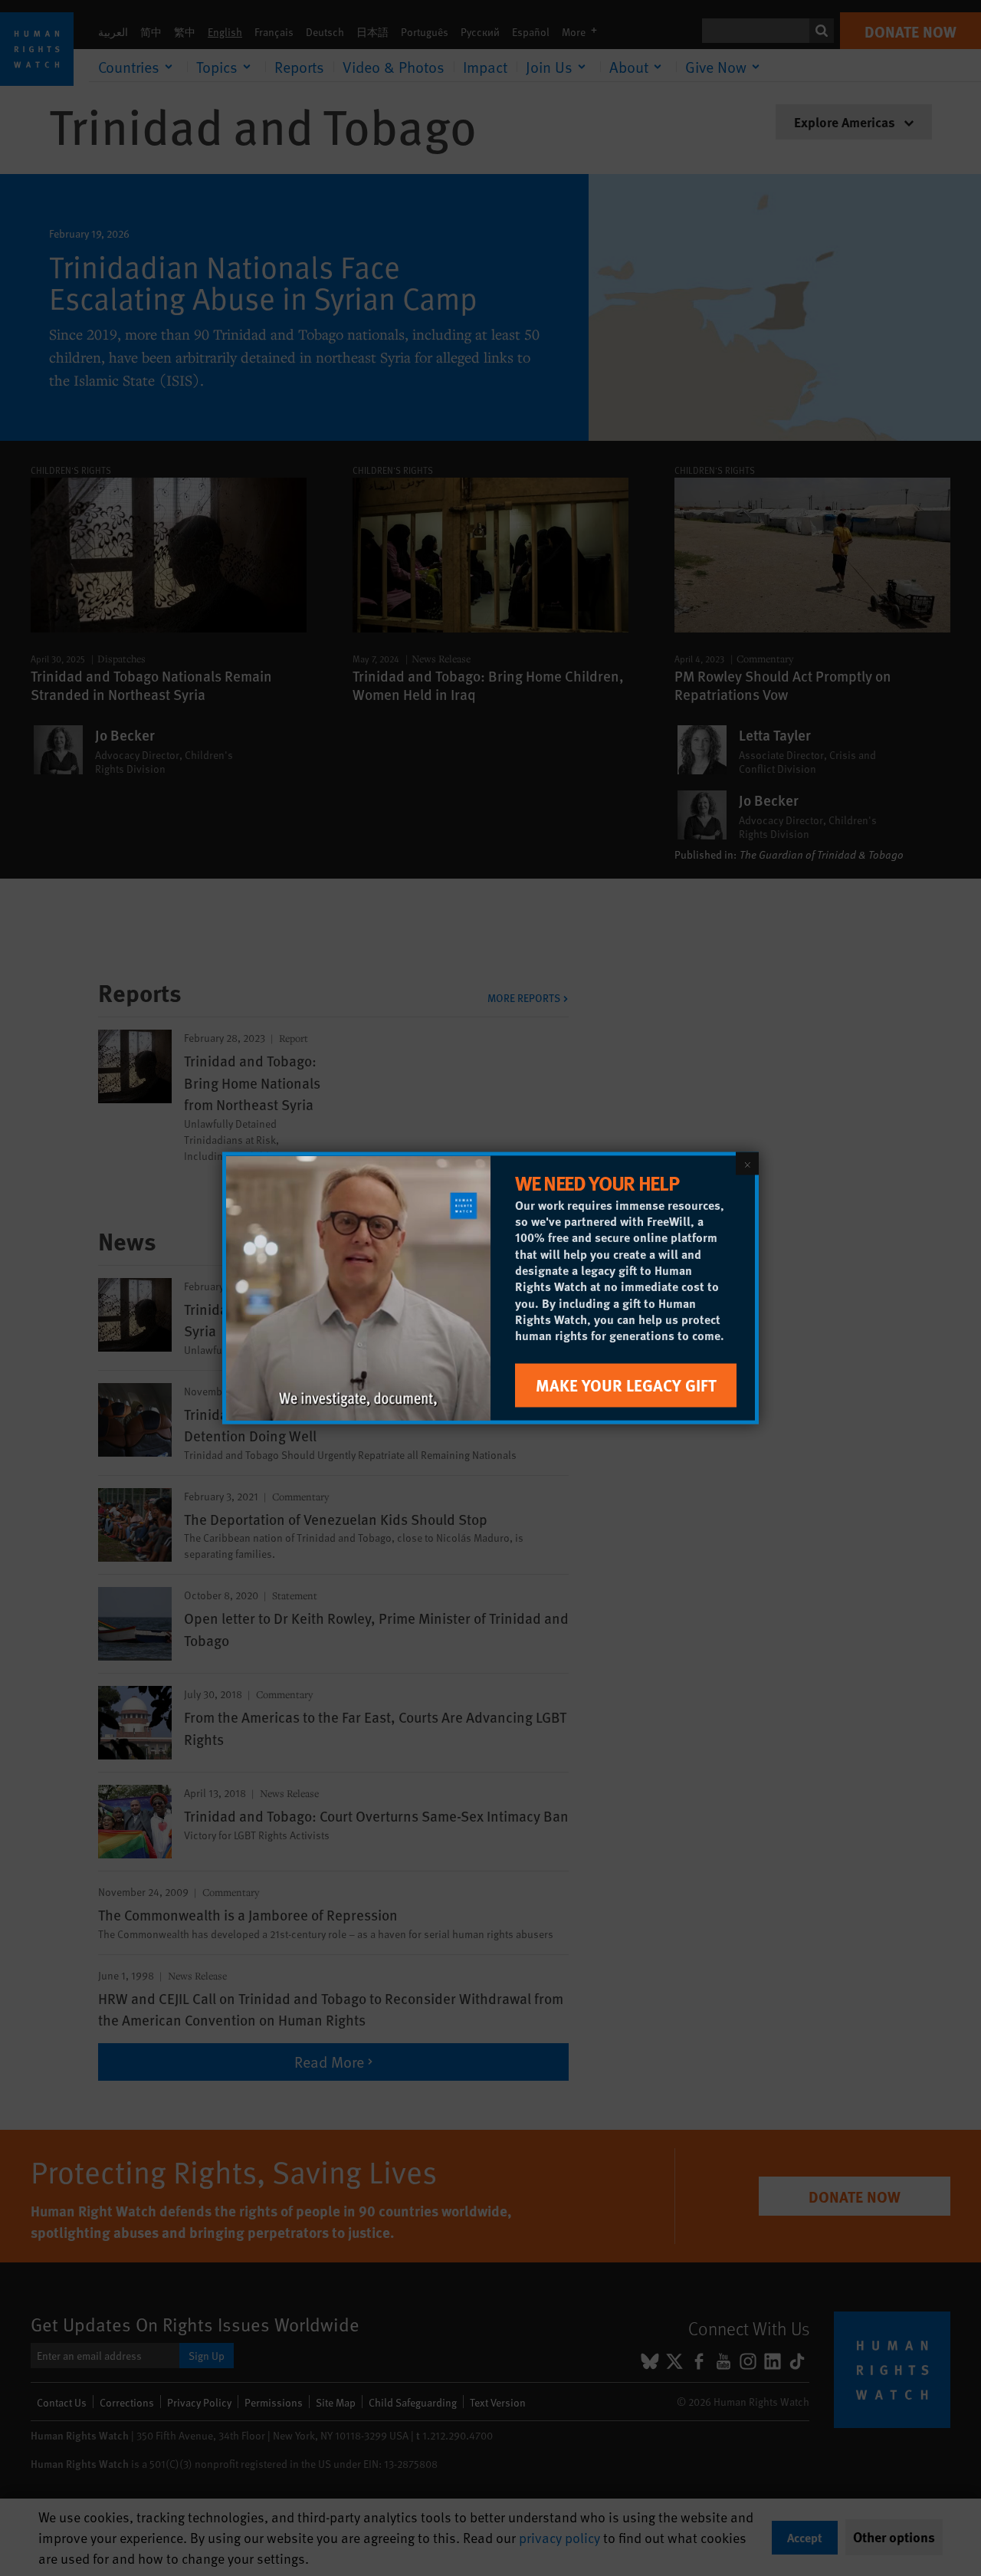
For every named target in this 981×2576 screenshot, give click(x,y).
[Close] (747, 1164)
